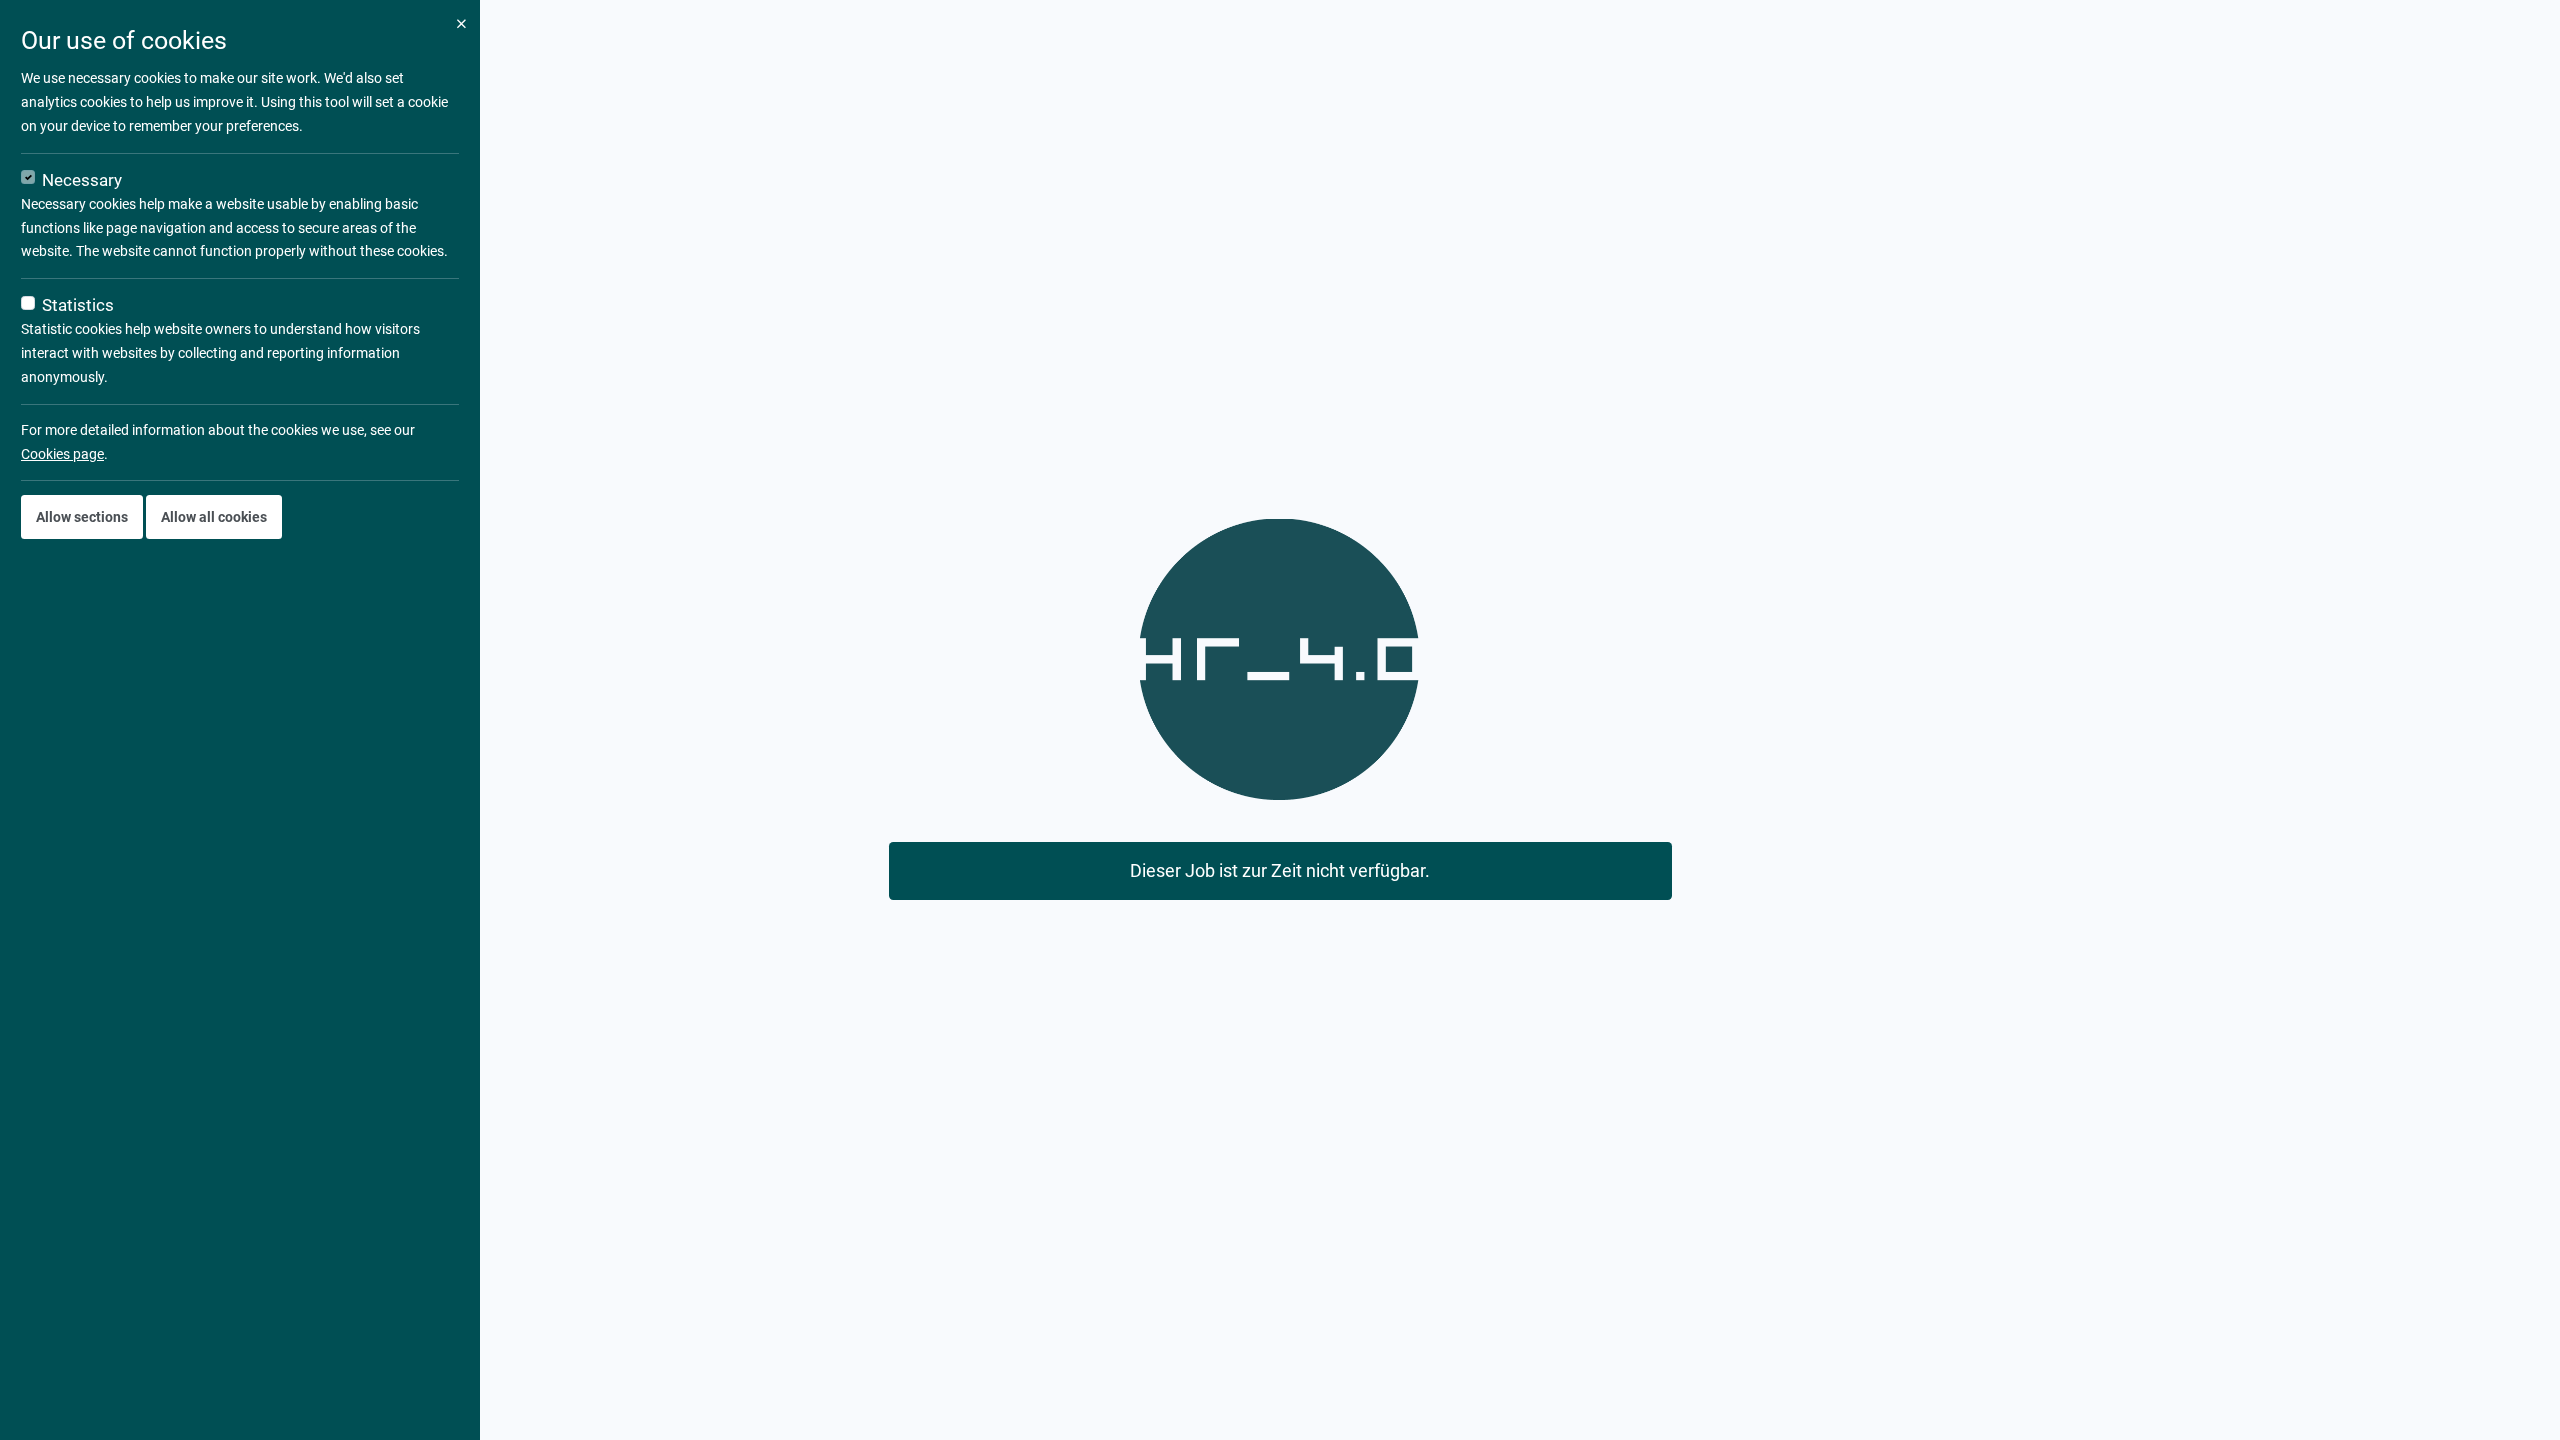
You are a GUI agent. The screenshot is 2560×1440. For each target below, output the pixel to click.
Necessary (82, 180)
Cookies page (62, 454)
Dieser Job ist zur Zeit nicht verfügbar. (1280, 871)
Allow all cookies (214, 517)
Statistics (78, 305)
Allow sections (82, 517)
